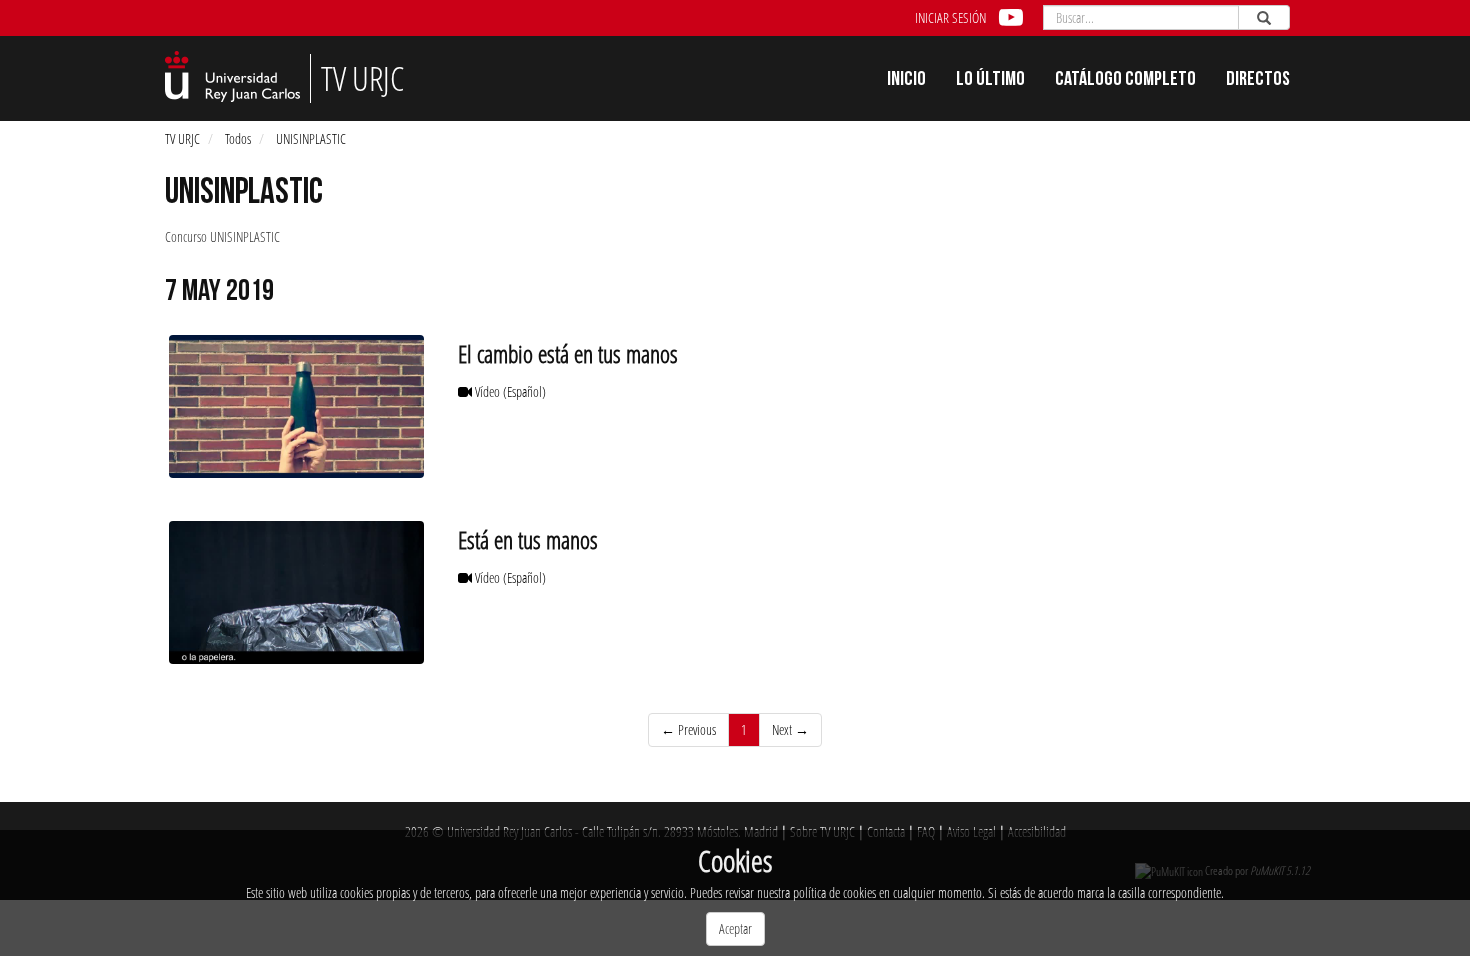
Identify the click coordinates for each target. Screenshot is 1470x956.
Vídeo (509, 391)
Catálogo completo (1125, 81)
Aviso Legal (971, 831)
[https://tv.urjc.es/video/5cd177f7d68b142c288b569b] (296, 592)
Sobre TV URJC (822, 831)
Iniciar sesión (950, 17)
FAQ (926, 831)
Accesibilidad (1037, 831)
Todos (238, 138)
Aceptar (735, 928)
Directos (1258, 81)
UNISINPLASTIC (311, 138)
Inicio (906, 81)
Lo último (990, 81)
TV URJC (182, 138)
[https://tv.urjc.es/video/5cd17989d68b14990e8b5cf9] (296, 406)
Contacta (886, 831)
